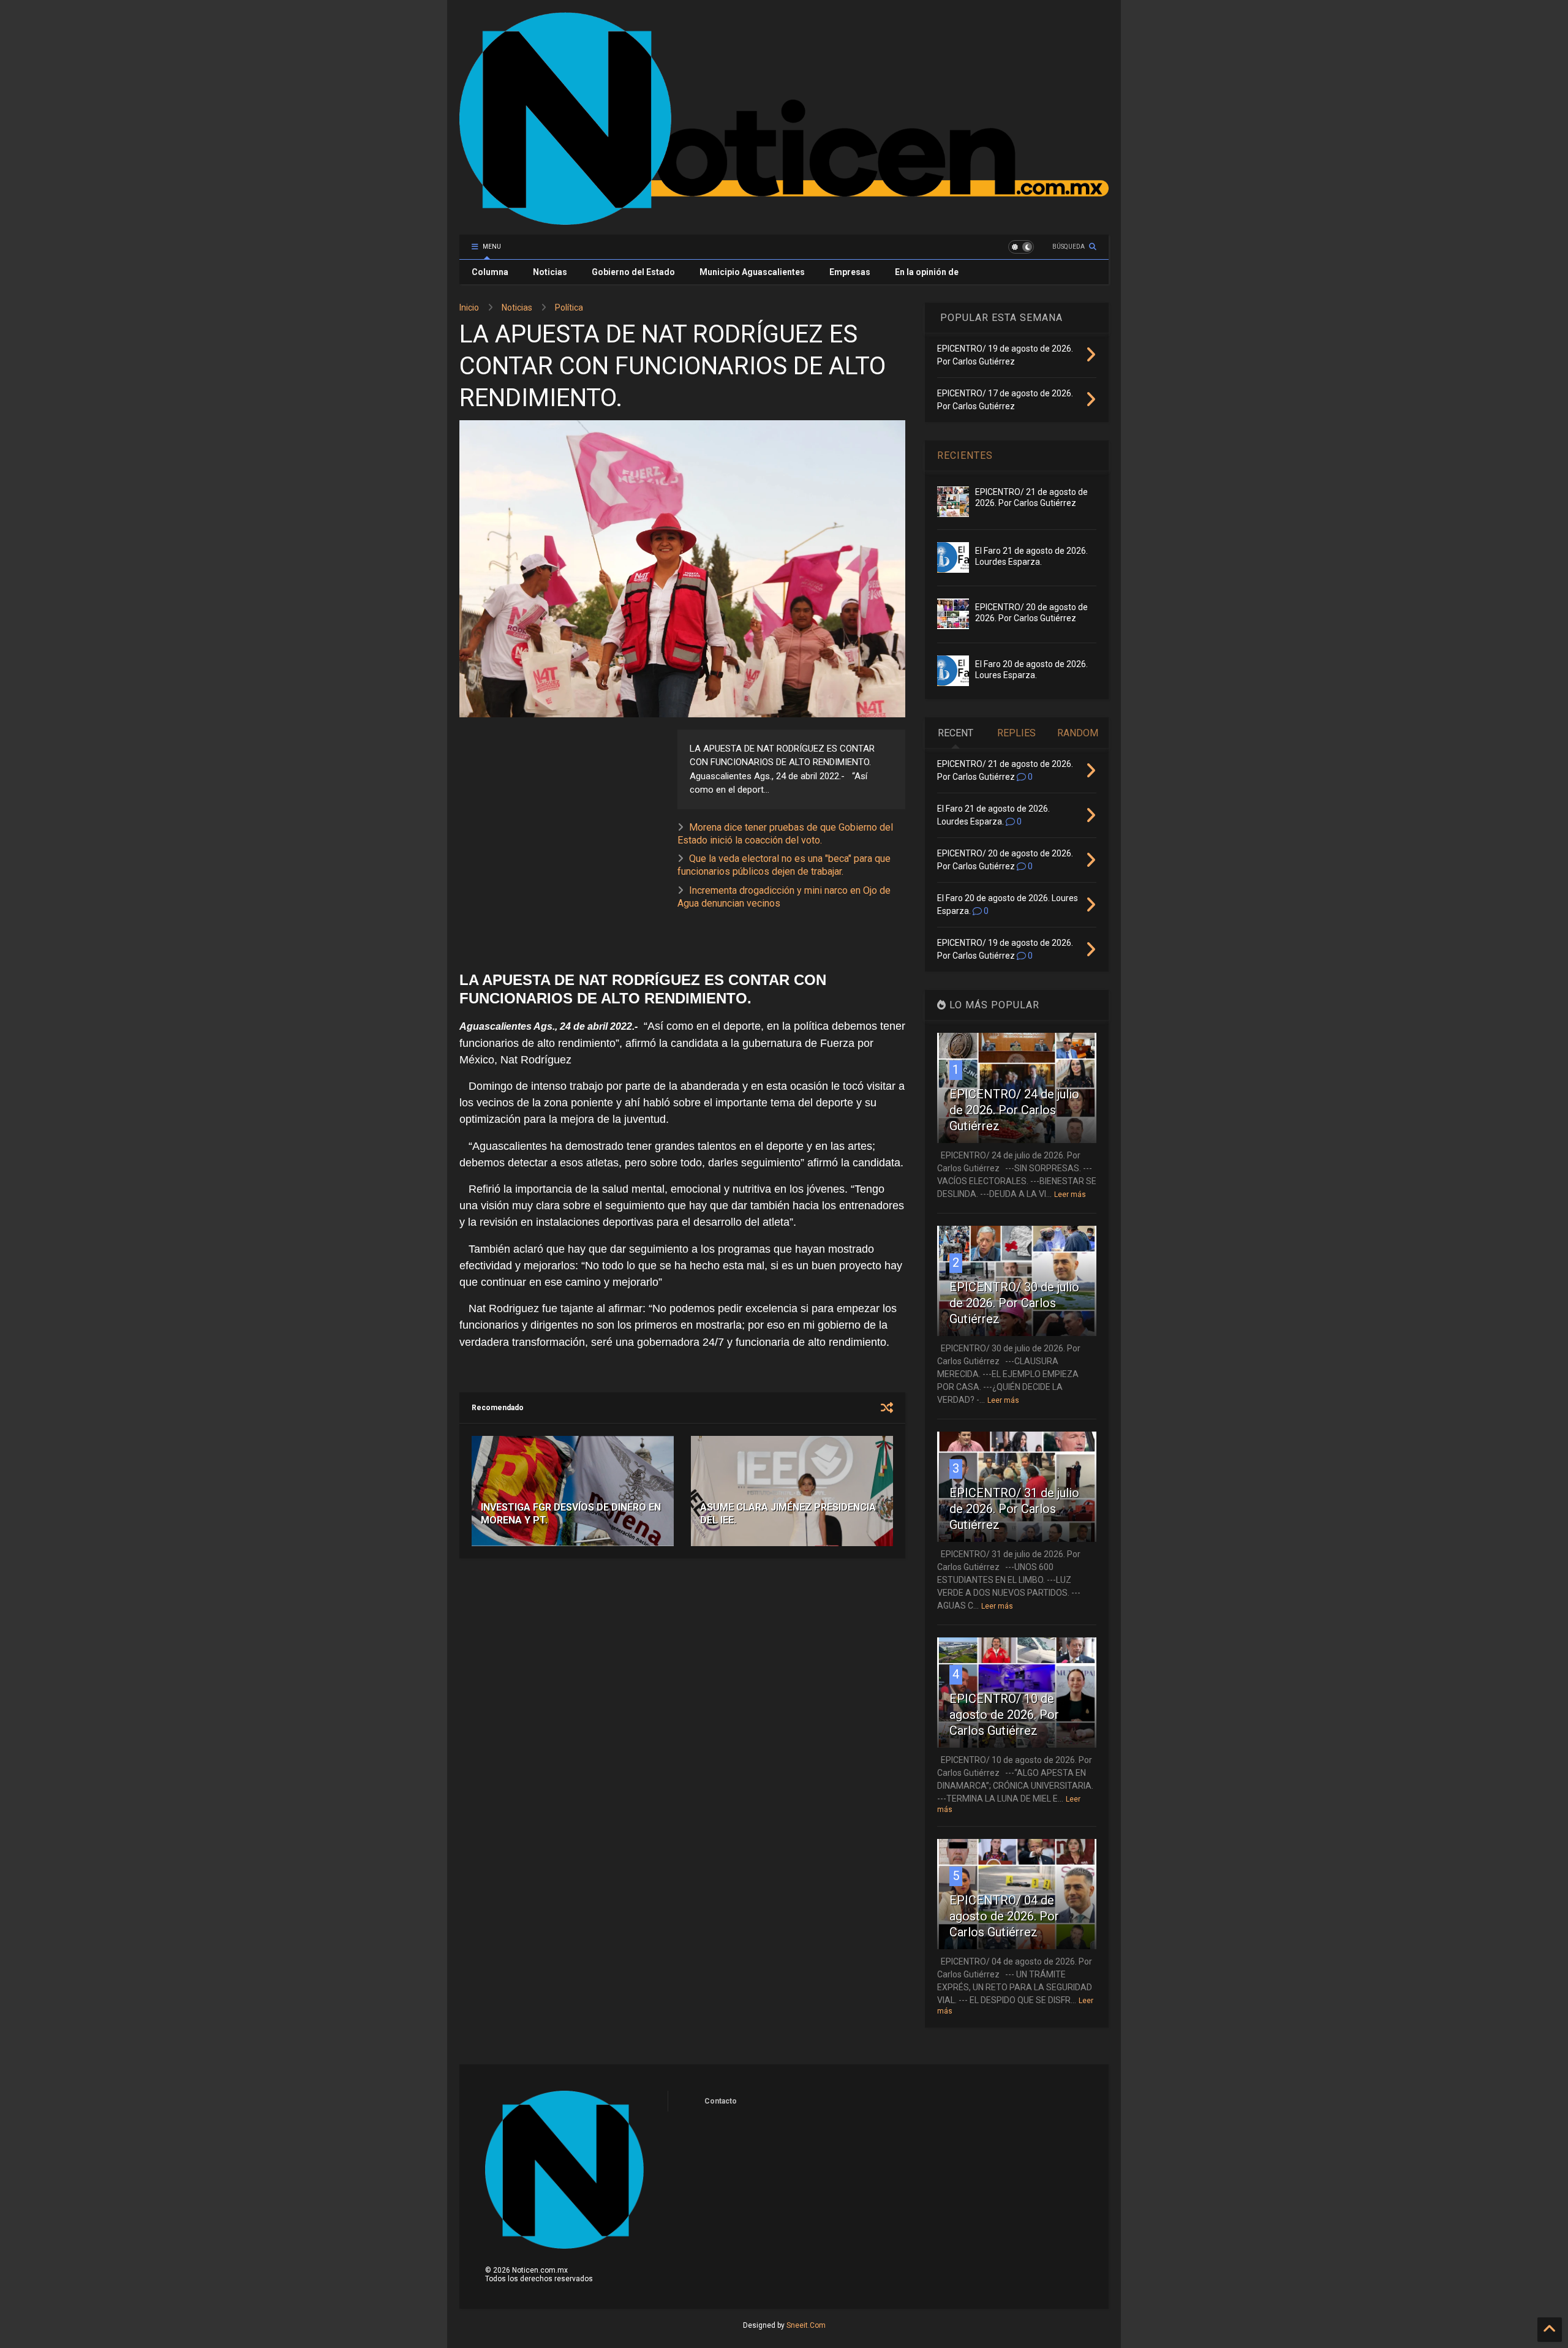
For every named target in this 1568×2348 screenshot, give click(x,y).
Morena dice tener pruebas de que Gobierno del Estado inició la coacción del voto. (785, 834)
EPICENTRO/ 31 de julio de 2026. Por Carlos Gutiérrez (1014, 1509)
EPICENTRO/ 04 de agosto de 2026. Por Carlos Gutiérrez (1004, 1916)
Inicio (469, 308)
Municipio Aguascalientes (752, 272)
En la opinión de (927, 272)
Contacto (721, 2101)
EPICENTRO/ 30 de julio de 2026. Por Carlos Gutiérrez (1014, 1303)
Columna (490, 272)
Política (569, 308)
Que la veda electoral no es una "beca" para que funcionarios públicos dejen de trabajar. (784, 865)
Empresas (850, 272)
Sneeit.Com (806, 2325)
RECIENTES (965, 455)
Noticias (550, 272)
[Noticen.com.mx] (784, 219)
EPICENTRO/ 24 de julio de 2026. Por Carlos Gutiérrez (1014, 1110)
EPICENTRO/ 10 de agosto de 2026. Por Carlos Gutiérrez (1004, 1715)
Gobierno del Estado (633, 272)
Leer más (1070, 1195)
